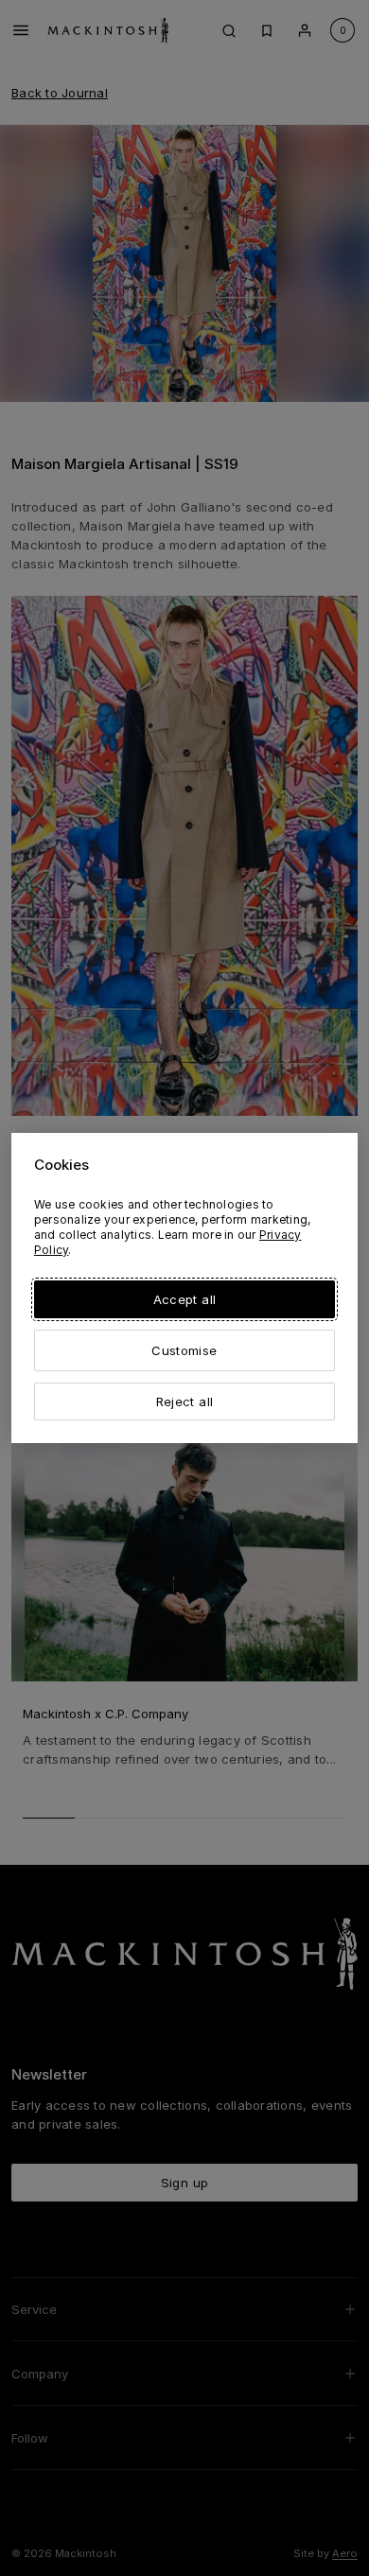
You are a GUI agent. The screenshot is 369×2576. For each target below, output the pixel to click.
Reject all (184, 1401)
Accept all (184, 1299)
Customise (184, 1350)
